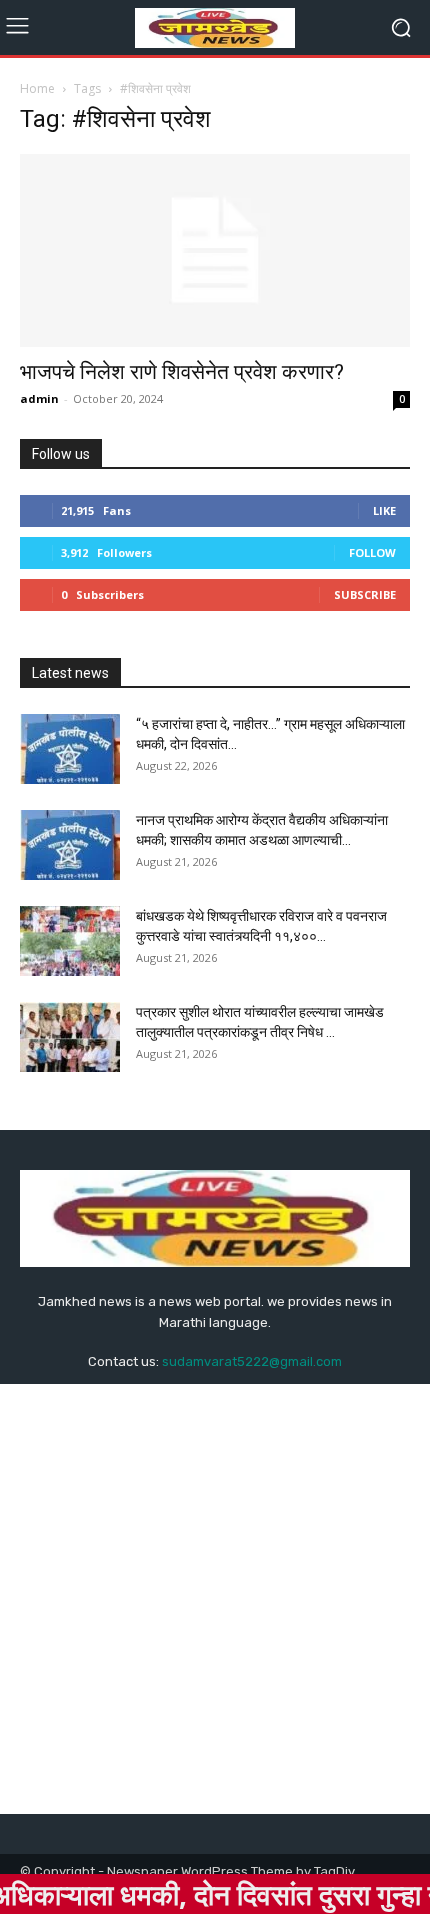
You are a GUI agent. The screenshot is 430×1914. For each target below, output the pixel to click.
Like (384, 510)
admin (39, 398)
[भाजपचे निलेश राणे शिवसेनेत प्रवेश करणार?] (215, 250)
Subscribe (365, 594)
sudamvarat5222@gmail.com (252, 1361)
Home (37, 88)
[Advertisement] (215, 1599)
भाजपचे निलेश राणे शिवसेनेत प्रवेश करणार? (182, 372)
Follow (372, 552)
